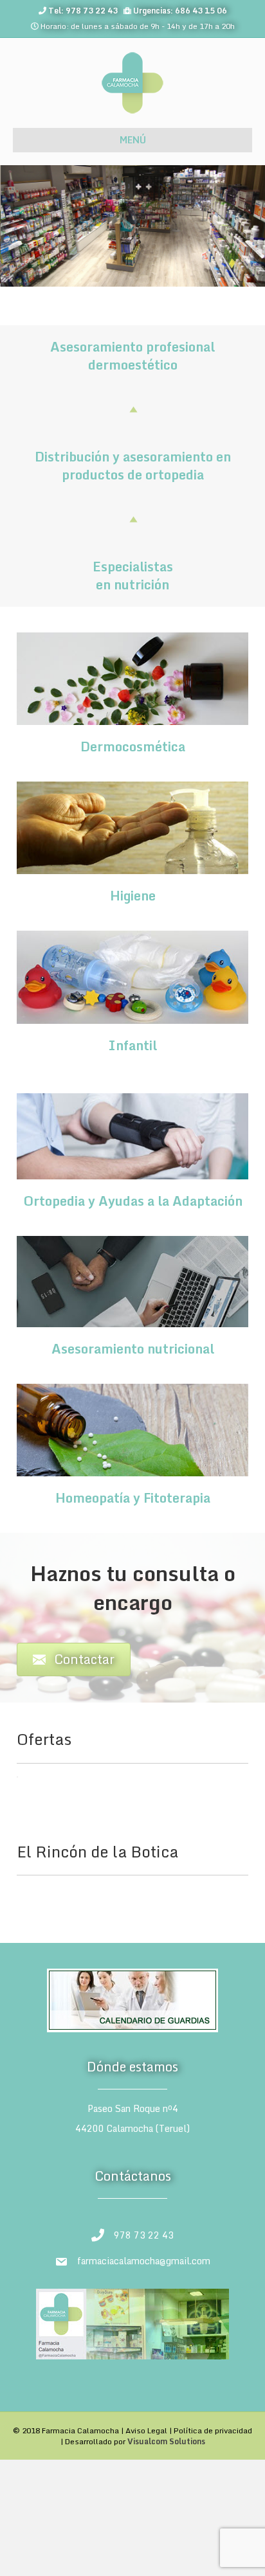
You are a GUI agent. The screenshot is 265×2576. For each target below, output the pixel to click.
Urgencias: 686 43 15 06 (180, 11)
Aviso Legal (146, 2430)
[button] (30, 1796)
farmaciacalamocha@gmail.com (144, 2261)
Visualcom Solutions (166, 2441)
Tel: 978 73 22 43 (83, 11)
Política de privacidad (213, 2430)
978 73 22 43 (144, 2235)
